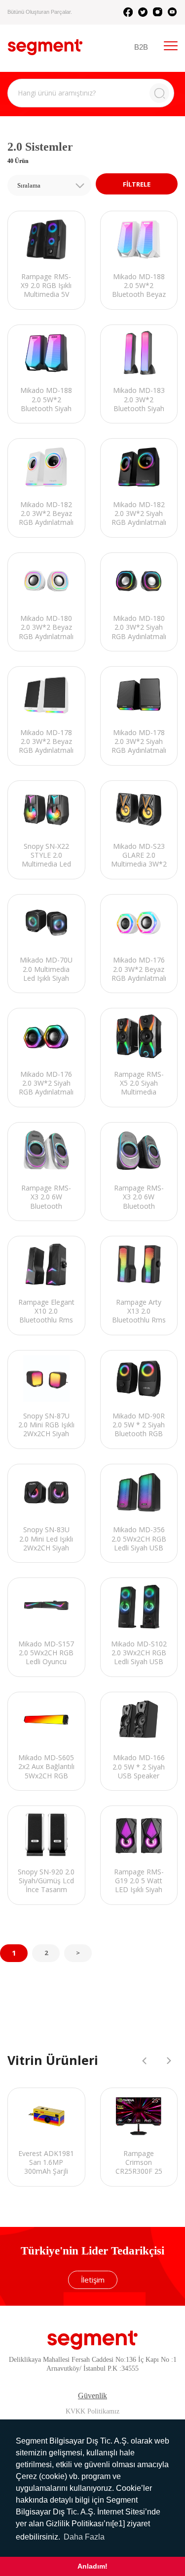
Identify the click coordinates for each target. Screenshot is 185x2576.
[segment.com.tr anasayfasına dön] (45, 47)
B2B (141, 47)
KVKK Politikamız (92, 2411)
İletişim (93, 2280)
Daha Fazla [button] (84, 2537)
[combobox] (49, 185)
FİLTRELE (137, 184)
